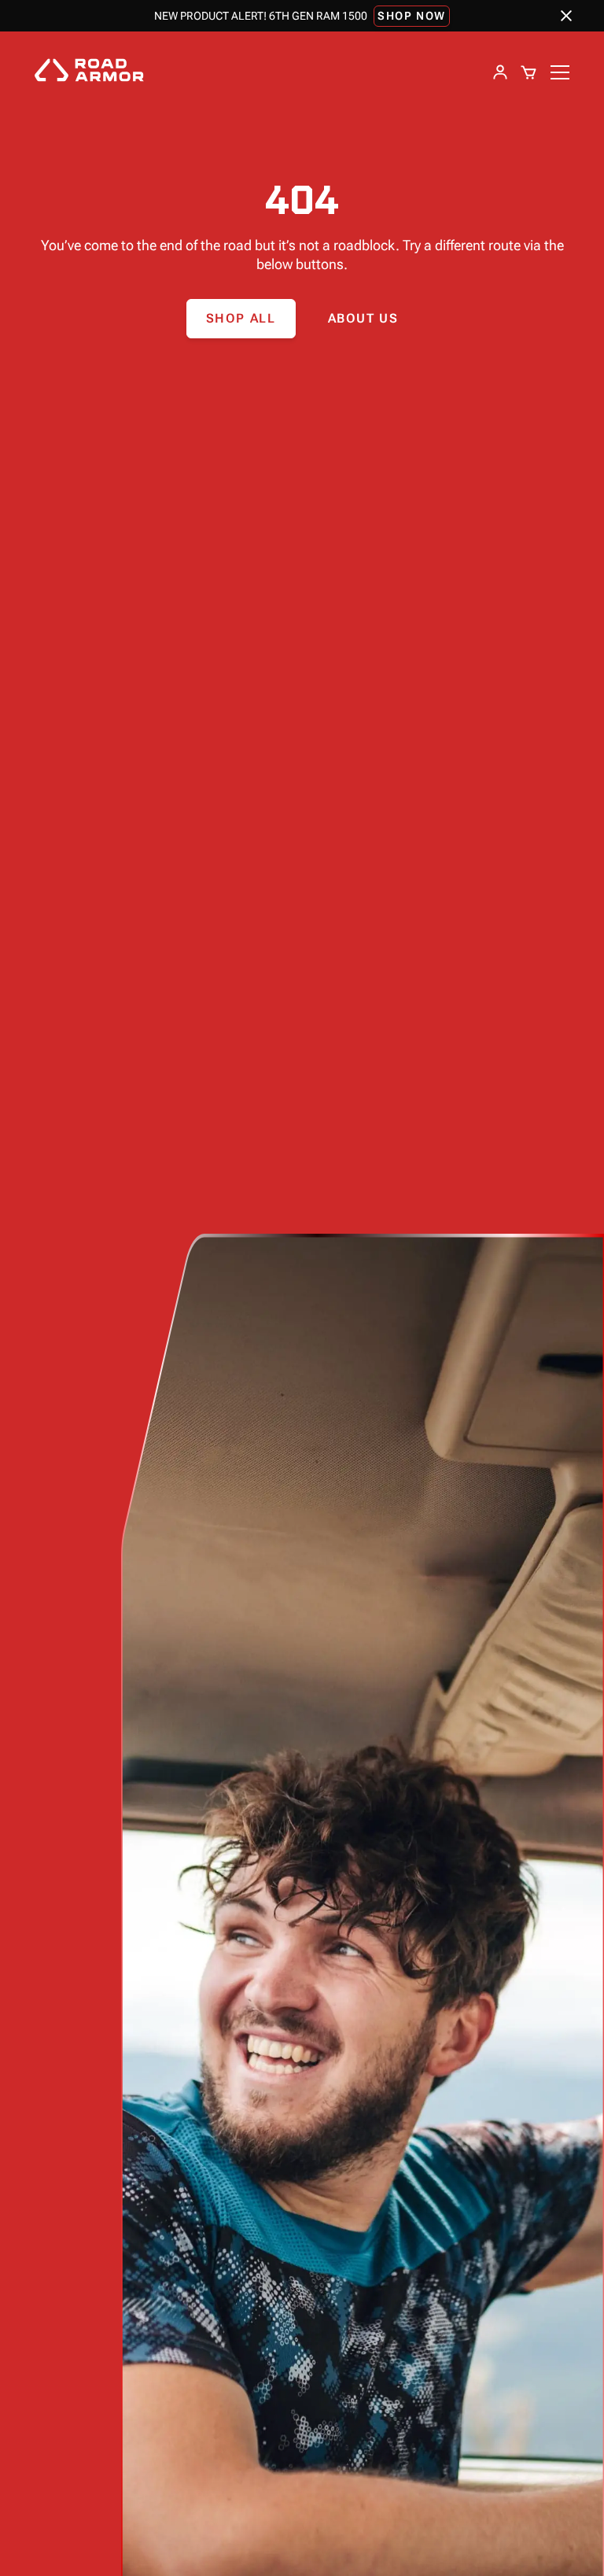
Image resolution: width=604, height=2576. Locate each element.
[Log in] (500, 72)
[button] (528, 72)
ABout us (363, 318)
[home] (89, 72)
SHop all (241, 318)
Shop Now (412, 16)
